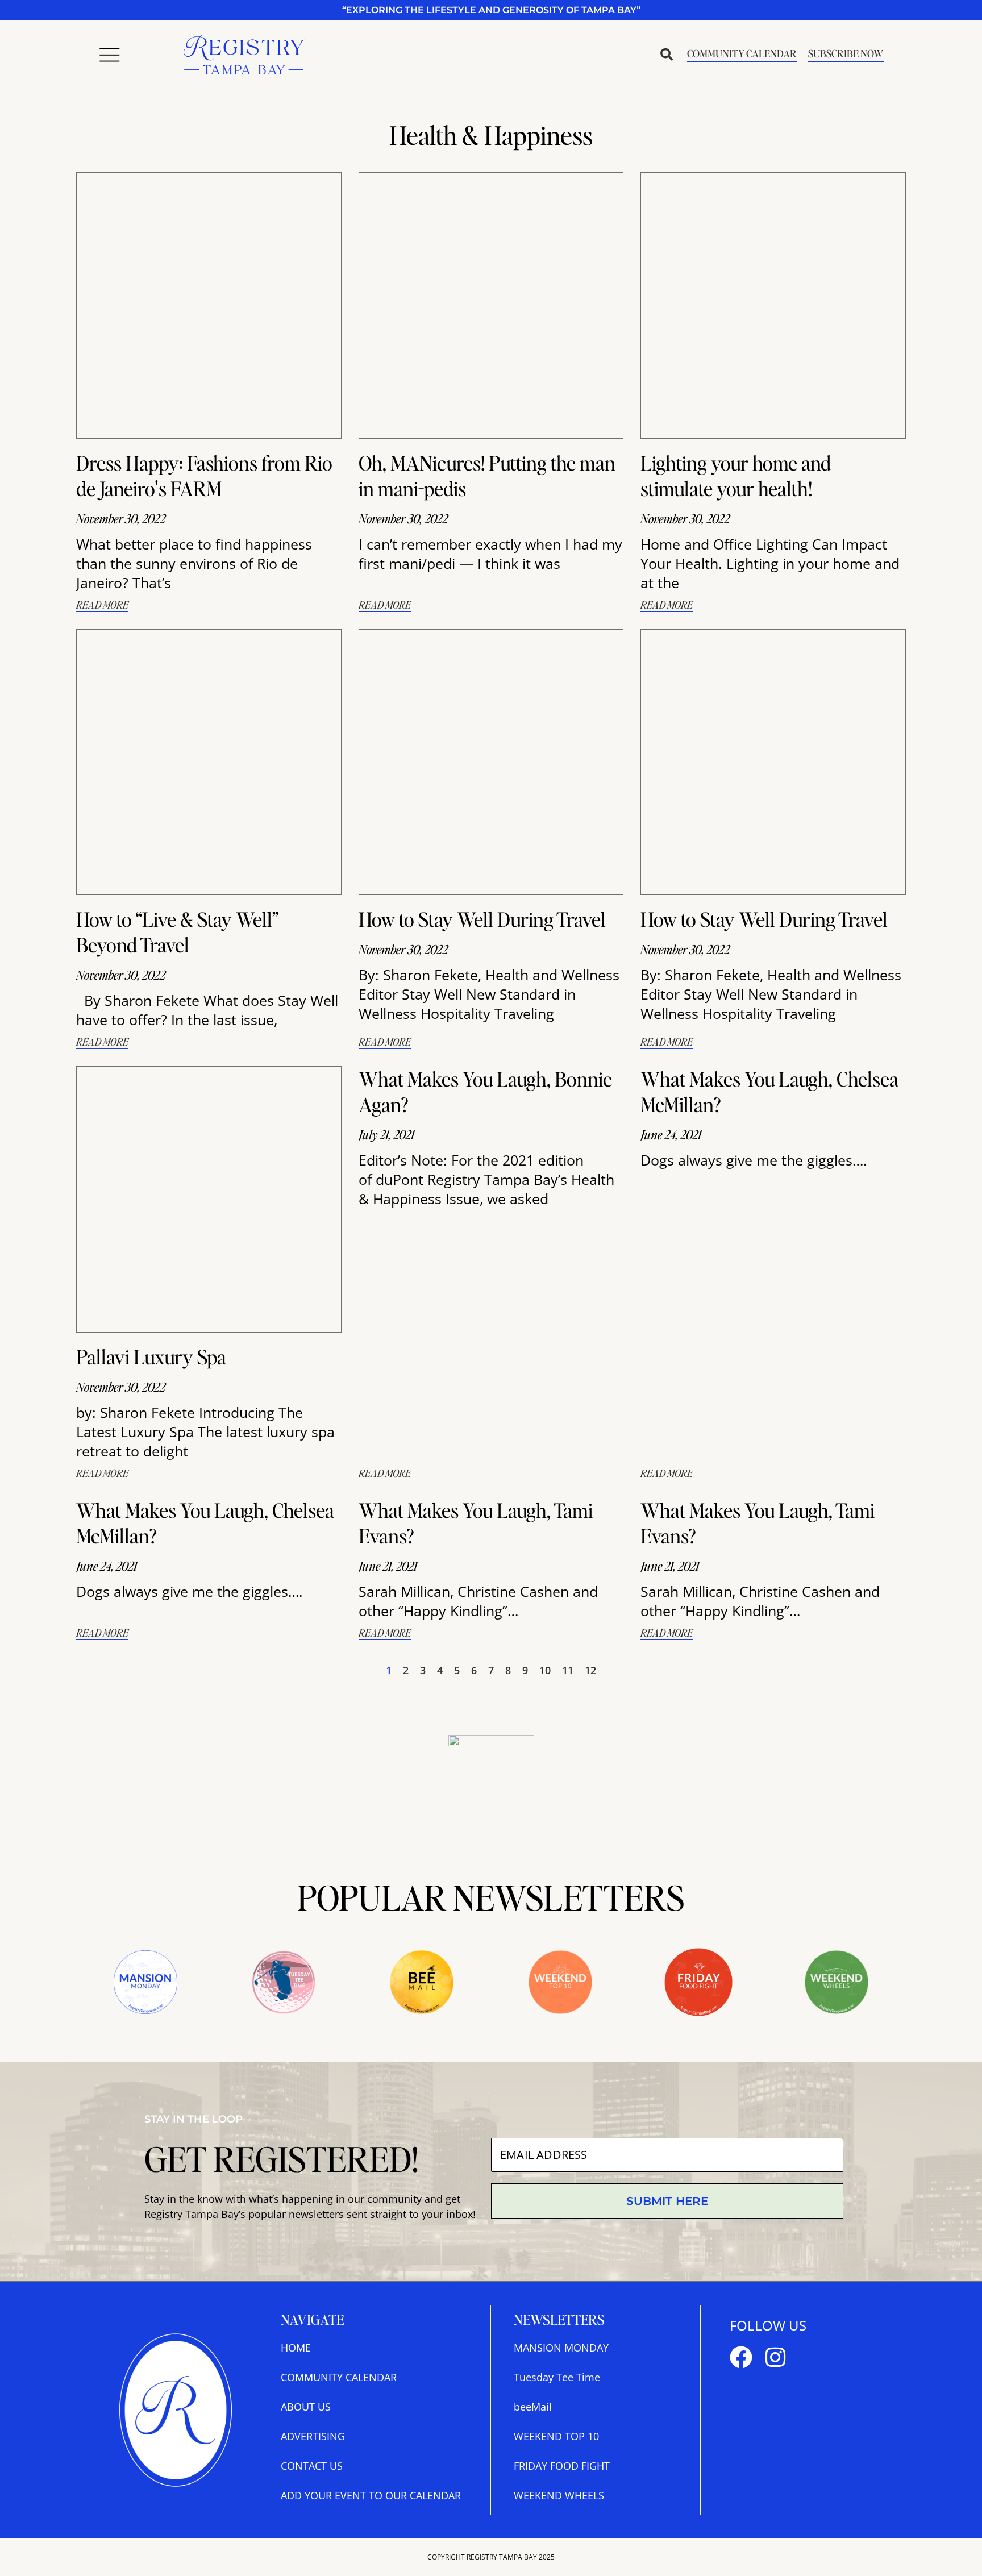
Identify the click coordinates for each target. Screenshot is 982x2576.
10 (545, 1670)
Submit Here (667, 2201)
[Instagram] (775, 2357)
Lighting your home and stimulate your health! (736, 475)
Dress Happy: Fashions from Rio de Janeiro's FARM (204, 475)
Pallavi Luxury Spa (151, 1356)
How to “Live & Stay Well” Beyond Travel (177, 932)
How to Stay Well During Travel (482, 919)
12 (590, 1670)
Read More (102, 604)
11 (568, 1670)
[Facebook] (741, 2357)
